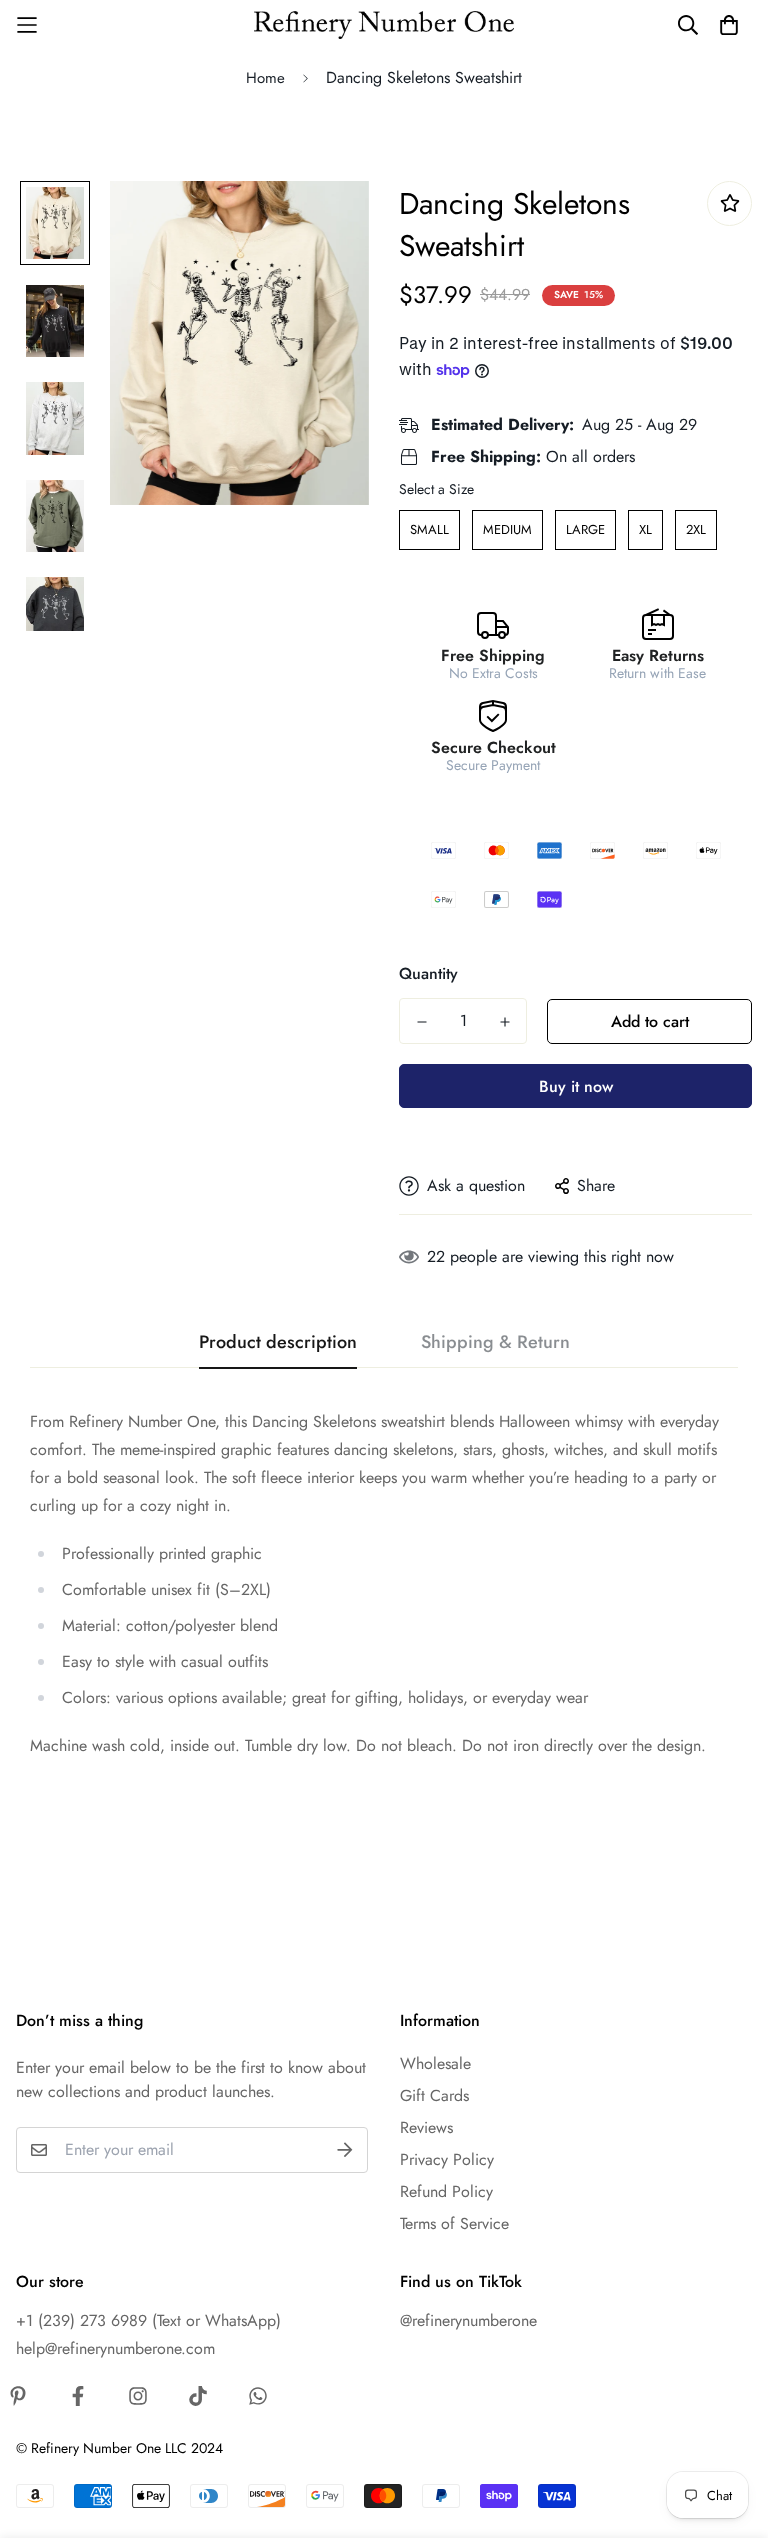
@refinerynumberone (468, 2320)
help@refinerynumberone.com (115, 2348)
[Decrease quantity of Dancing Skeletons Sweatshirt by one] (421, 1022)
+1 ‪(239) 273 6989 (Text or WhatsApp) (148, 2320)
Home (265, 78)
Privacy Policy (447, 2159)
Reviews (426, 2127)
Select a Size (436, 489)
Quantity (428, 973)
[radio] (429, 530)
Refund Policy (446, 2191)
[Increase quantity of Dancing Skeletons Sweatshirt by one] (504, 1022)
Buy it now (576, 1086)
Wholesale (435, 2063)
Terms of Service (454, 2223)
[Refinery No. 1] (384, 25)
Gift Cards (434, 2095)
